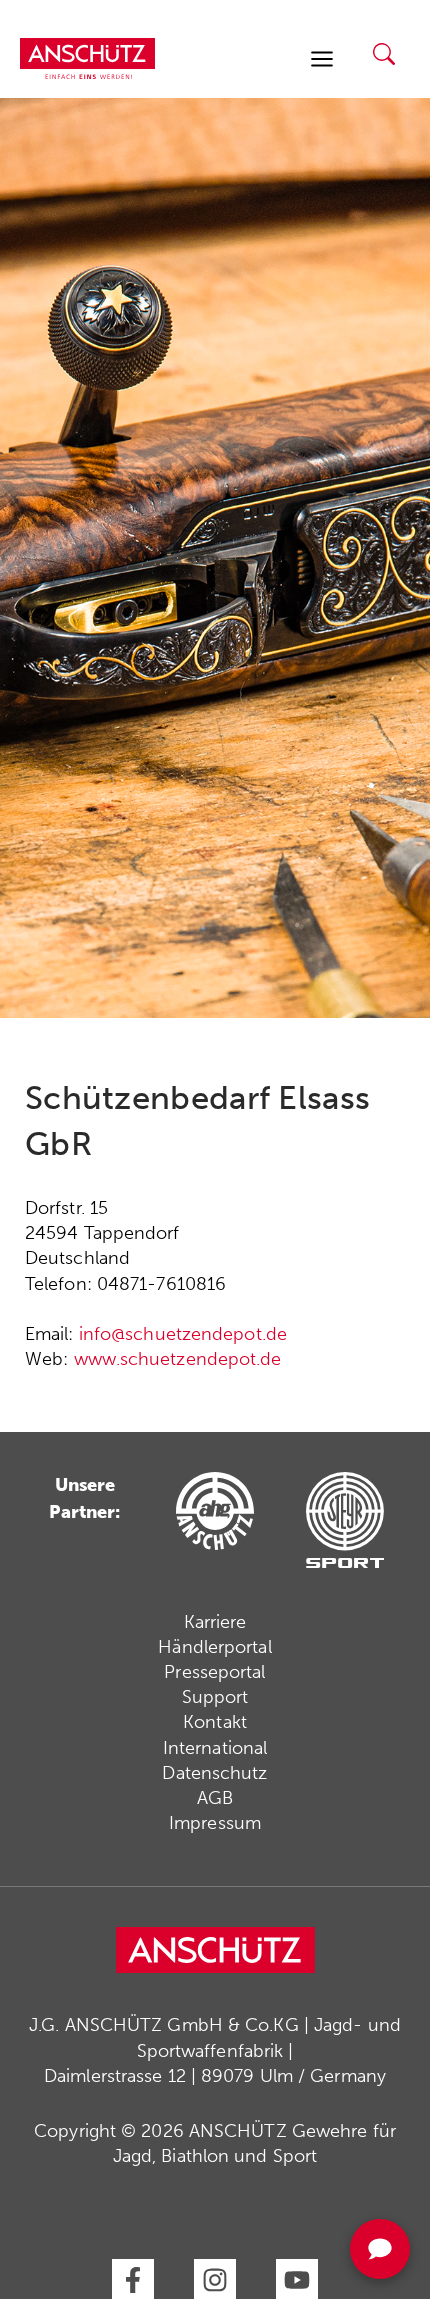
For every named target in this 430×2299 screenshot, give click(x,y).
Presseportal (214, 1672)
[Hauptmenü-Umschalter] (321, 58)
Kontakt (215, 1722)
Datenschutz (214, 1773)
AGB (215, 1798)
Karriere (215, 1622)
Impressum (215, 1823)
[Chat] (380, 2249)
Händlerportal (214, 1647)
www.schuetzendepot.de (178, 1359)
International (215, 1748)
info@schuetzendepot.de (183, 1334)
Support (215, 1697)
